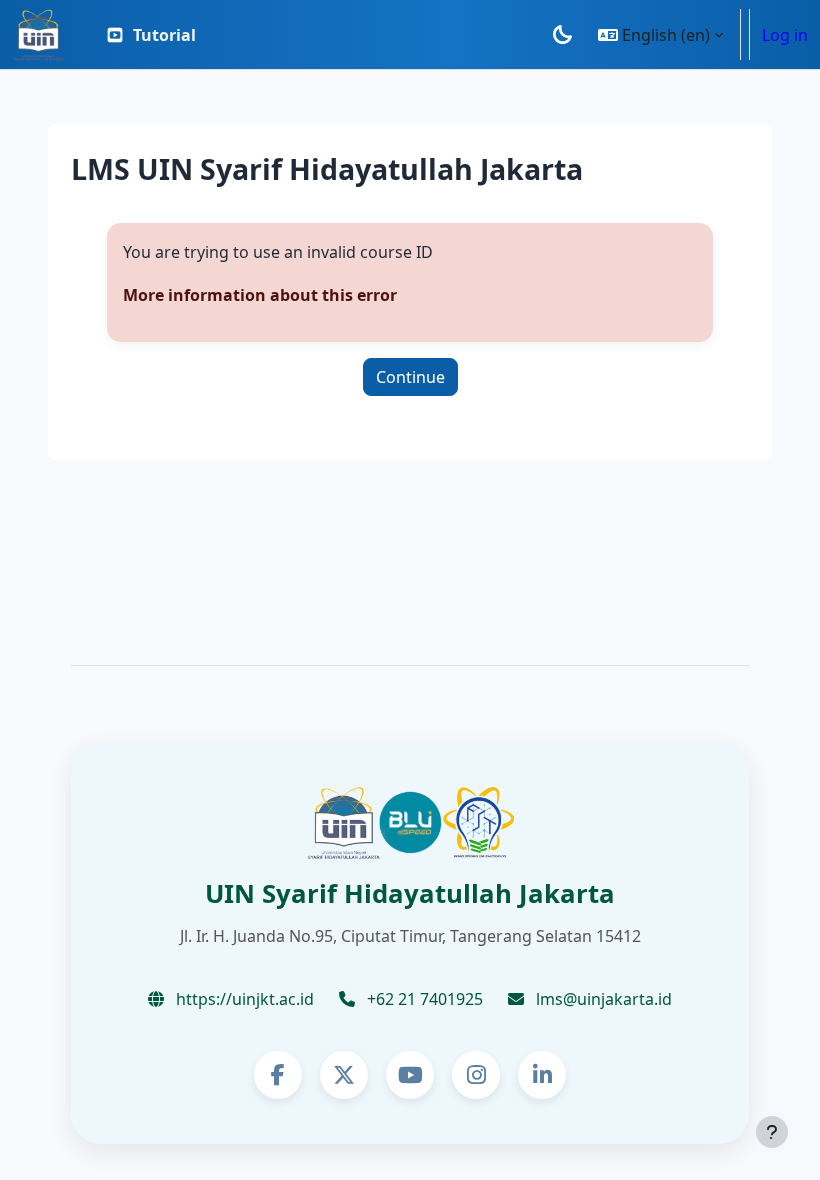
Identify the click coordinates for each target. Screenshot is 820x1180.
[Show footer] (772, 1132)
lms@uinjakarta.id (602, 999)
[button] (660, 34)
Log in (785, 35)
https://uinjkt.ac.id (243, 999)
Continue (410, 377)
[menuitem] (150, 35)
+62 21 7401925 (423, 999)
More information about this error (260, 295)
